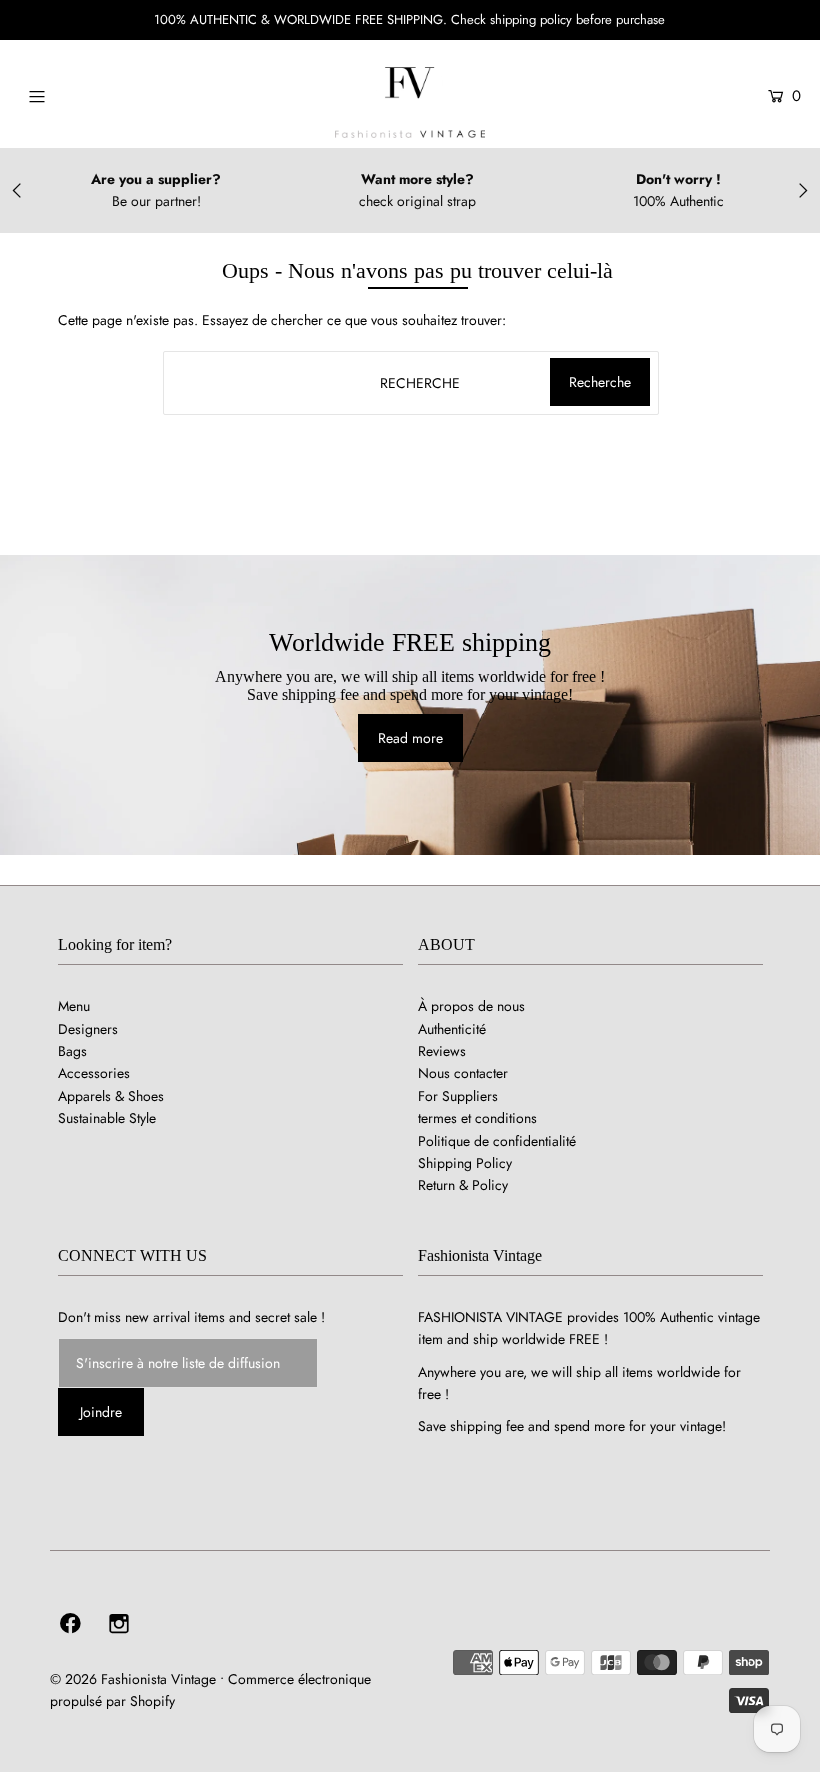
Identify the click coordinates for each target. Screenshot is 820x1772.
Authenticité (452, 1029)
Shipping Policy (465, 1163)
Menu (74, 1006)
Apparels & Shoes (111, 1096)
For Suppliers (458, 1096)
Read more (410, 738)
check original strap (417, 201)
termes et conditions (477, 1118)
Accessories (94, 1073)
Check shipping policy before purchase (558, 19)
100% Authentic (678, 201)
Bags (72, 1051)
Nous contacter (463, 1073)
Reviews (442, 1051)
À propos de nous (471, 1006)
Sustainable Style (107, 1118)
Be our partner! (156, 201)
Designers (88, 1029)
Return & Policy (463, 1185)
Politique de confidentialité (497, 1141)
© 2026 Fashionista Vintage (133, 1679)
